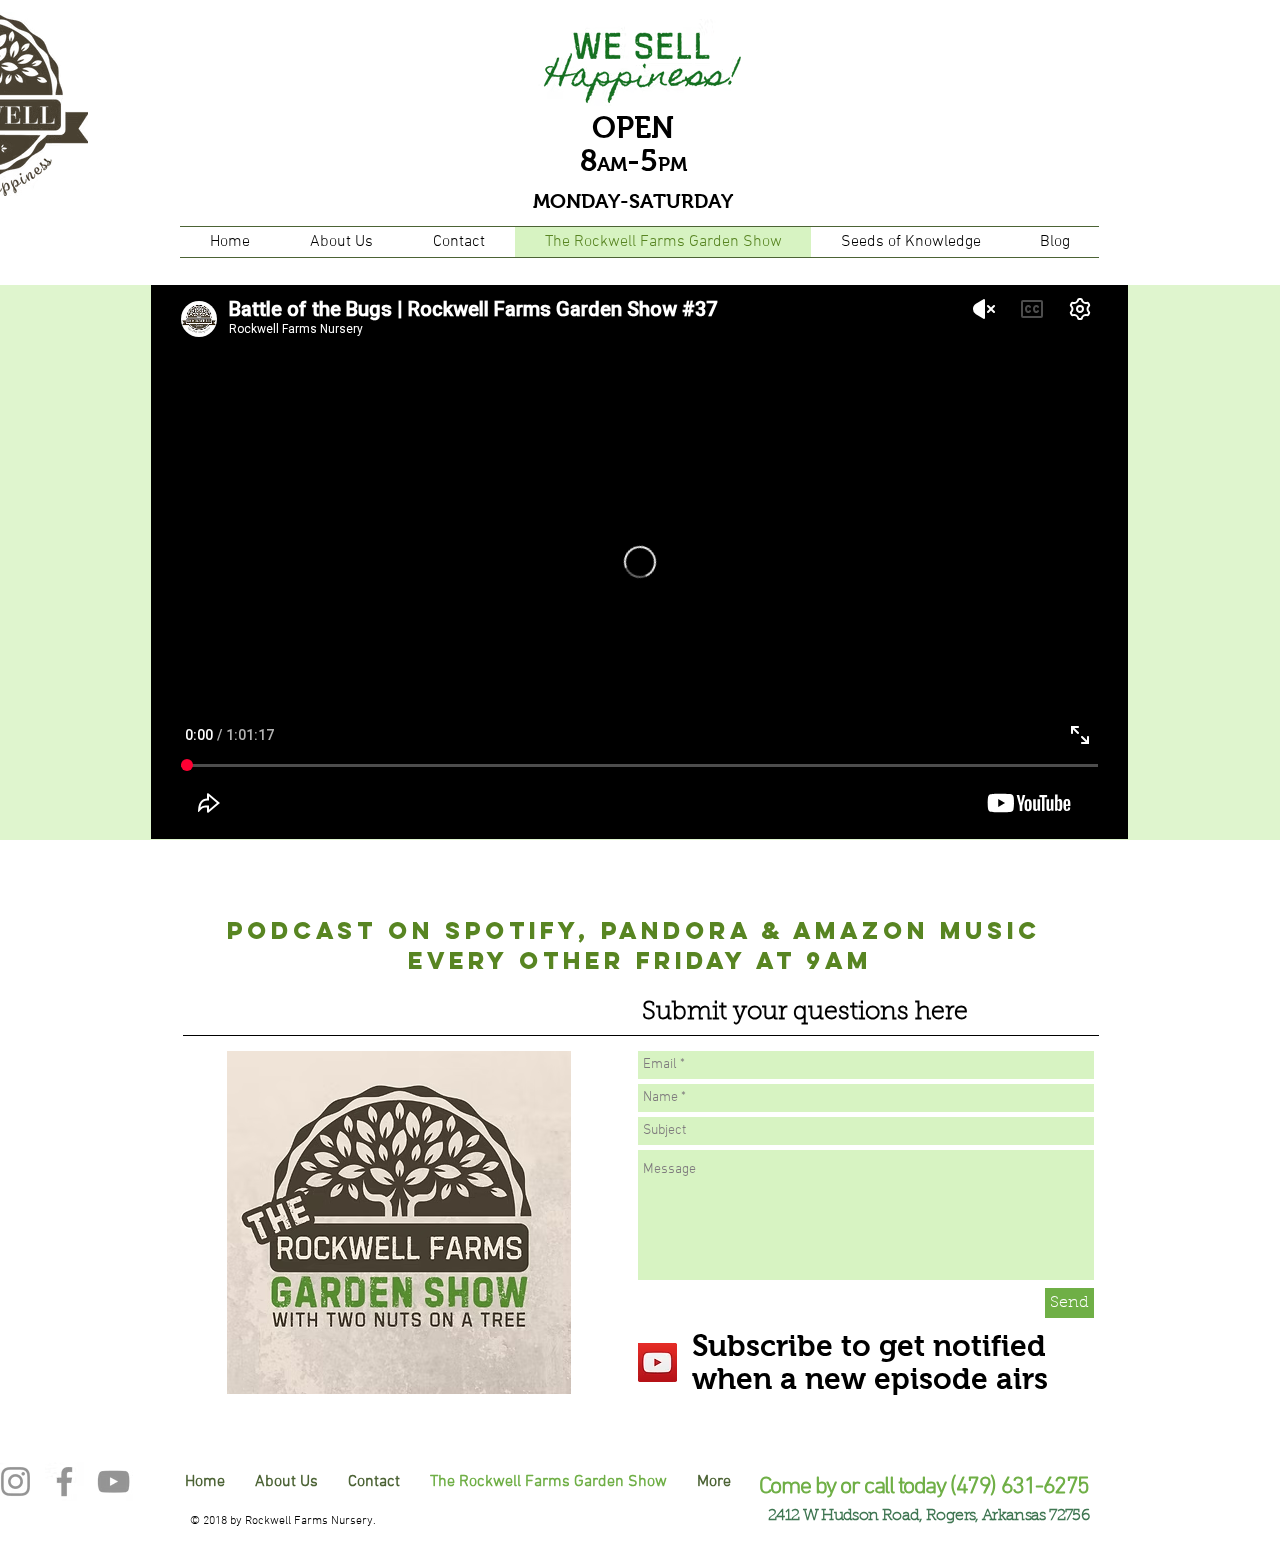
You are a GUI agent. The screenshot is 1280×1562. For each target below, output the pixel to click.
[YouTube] (657, 1362)
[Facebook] (64, 1481)
